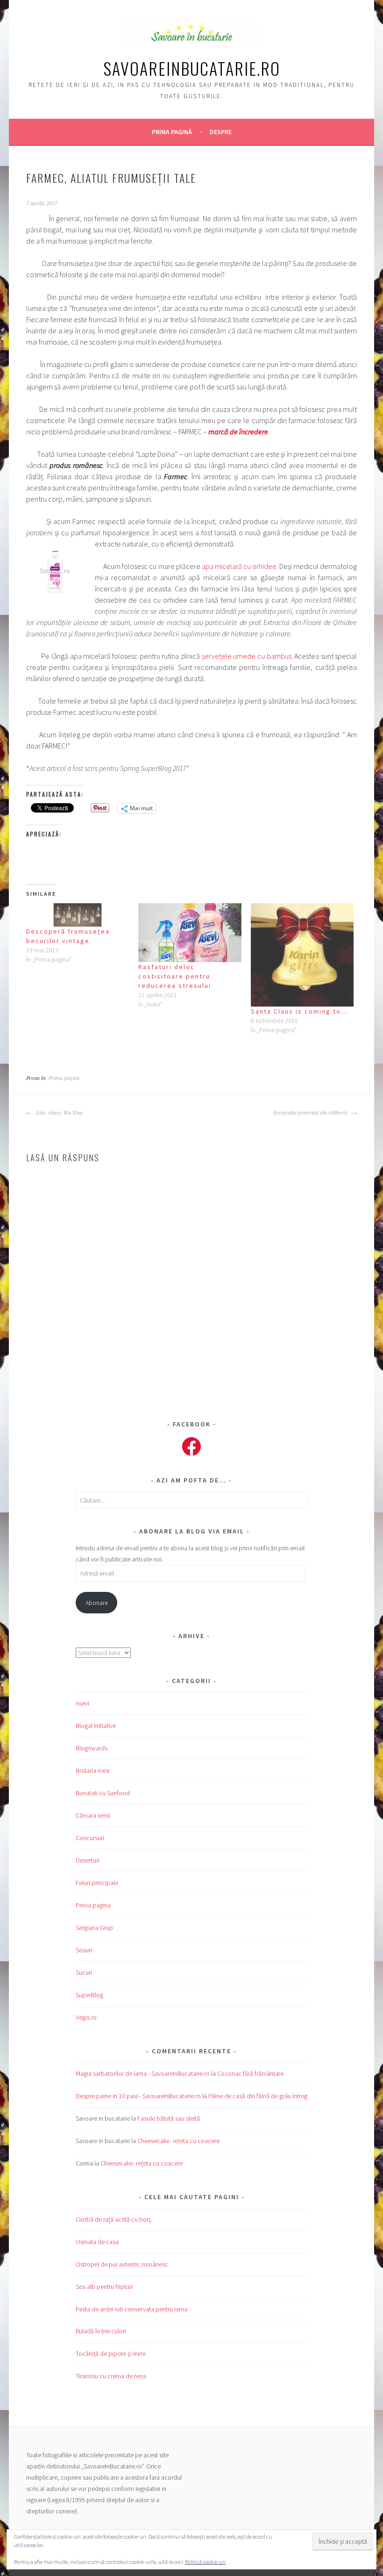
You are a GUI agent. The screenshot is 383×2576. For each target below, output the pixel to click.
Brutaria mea (92, 1770)
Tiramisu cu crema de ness (111, 2376)
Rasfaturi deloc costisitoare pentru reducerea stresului (175, 976)
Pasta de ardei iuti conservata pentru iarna (131, 2309)
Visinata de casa (97, 2242)
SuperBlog (89, 1995)
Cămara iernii (93, 1815)
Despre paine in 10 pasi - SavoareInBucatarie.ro (138, 2096)
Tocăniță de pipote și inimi (111, 2353)
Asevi (82, 1703)
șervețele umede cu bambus (247, 656)
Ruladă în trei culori (101, 2331)
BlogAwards (92, 1748)
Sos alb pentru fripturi (104, 2287)
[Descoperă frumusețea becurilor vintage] (78, 915)
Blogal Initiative (96, 1726)
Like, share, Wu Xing (58, 1112)
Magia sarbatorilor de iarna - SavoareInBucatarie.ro (143, 2073)
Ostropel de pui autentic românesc (122, 2264)
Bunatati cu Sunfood (103, 1793)
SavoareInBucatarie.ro (192, 68)
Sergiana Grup (94, 1928)
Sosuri (84, 1950)
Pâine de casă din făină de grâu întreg (258, 2096)
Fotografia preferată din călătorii (311, 1112)
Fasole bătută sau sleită (169, 2118)
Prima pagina (64, 1078)
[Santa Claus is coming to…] (302, 955)
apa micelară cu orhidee (239, 566)
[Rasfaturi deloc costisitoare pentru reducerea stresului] (190, 933)
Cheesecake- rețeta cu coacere (178, 2141)
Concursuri (90, 1838)
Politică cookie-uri (205, 2562)
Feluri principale (97, 1883)
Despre (221, 132)
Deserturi (88, 1860)
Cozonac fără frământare (250, 2073)
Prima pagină (172, 132)
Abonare (97, 1603)
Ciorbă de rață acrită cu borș (113, 2219)
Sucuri (84, 1972)
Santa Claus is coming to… (299, 1011)
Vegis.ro (86, 2017)
